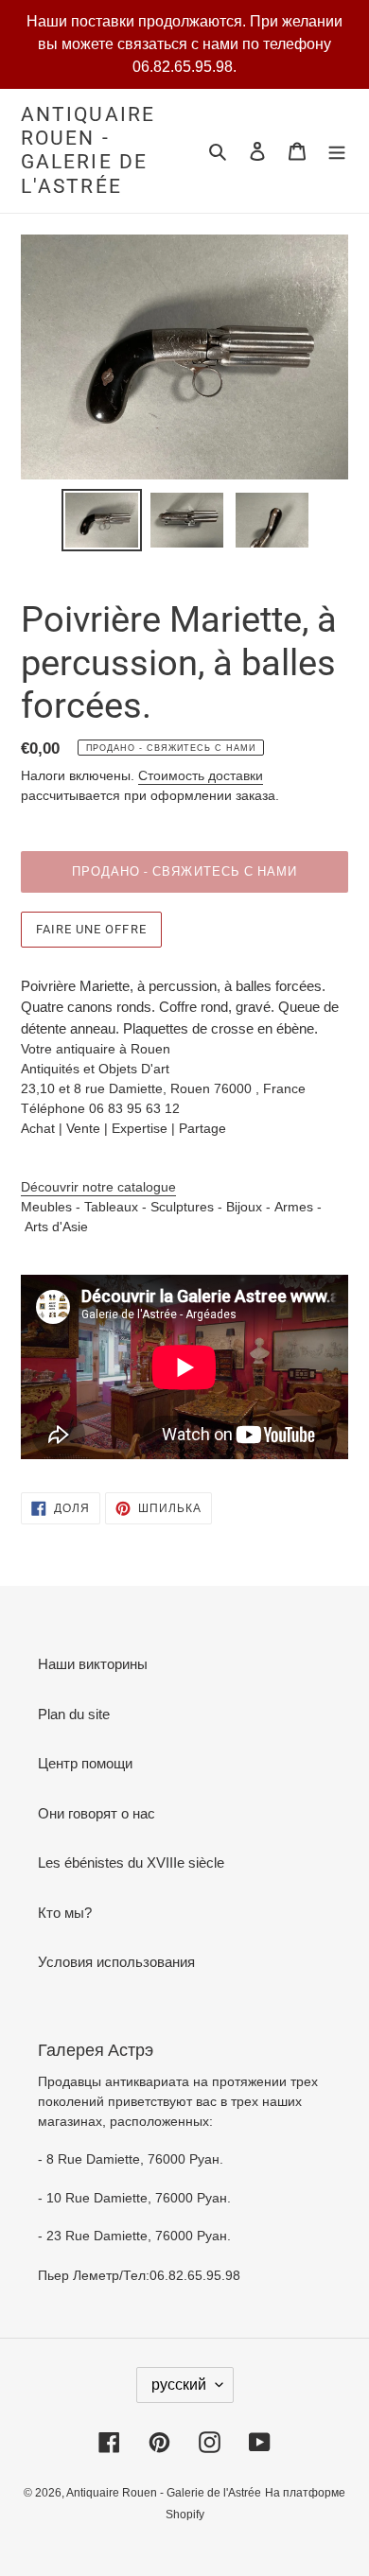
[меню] (337, 151)
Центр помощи (85, 1763)
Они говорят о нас (97, 1813)
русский (179, 2385)
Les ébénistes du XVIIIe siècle (131, 1862)
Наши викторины (93, 1664)
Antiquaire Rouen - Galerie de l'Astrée (88, 150)
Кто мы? (65, 1913)
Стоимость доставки (201, 775)
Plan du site (74, 1714)
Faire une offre (91, 929)
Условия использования (116, 1962)
